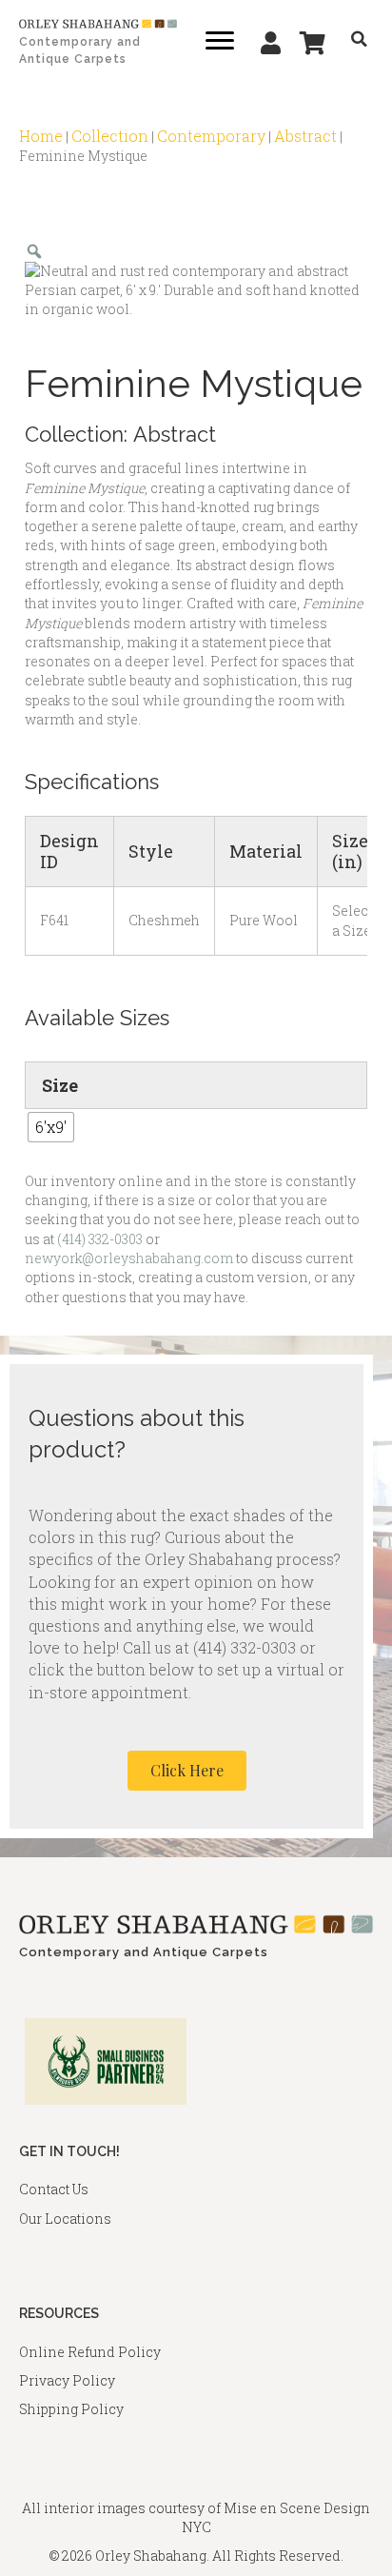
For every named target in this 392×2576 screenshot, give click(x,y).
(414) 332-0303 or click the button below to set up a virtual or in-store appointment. (186, 1669)
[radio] (51, 1127)
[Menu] (220, 41)
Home (41, 136)
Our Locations (65, 2219)
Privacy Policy (67, 2380)
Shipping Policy (71, 2409)
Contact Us (54, 2189)
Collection (110, 136)
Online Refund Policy (90, 2352)
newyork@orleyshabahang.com (129, 1258)
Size (60, 1085)
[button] (187, 1771)
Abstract (305, 136)
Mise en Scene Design (297, 2508)
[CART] (313, 43)
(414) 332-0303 (100, 1239)
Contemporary (211, 136)
